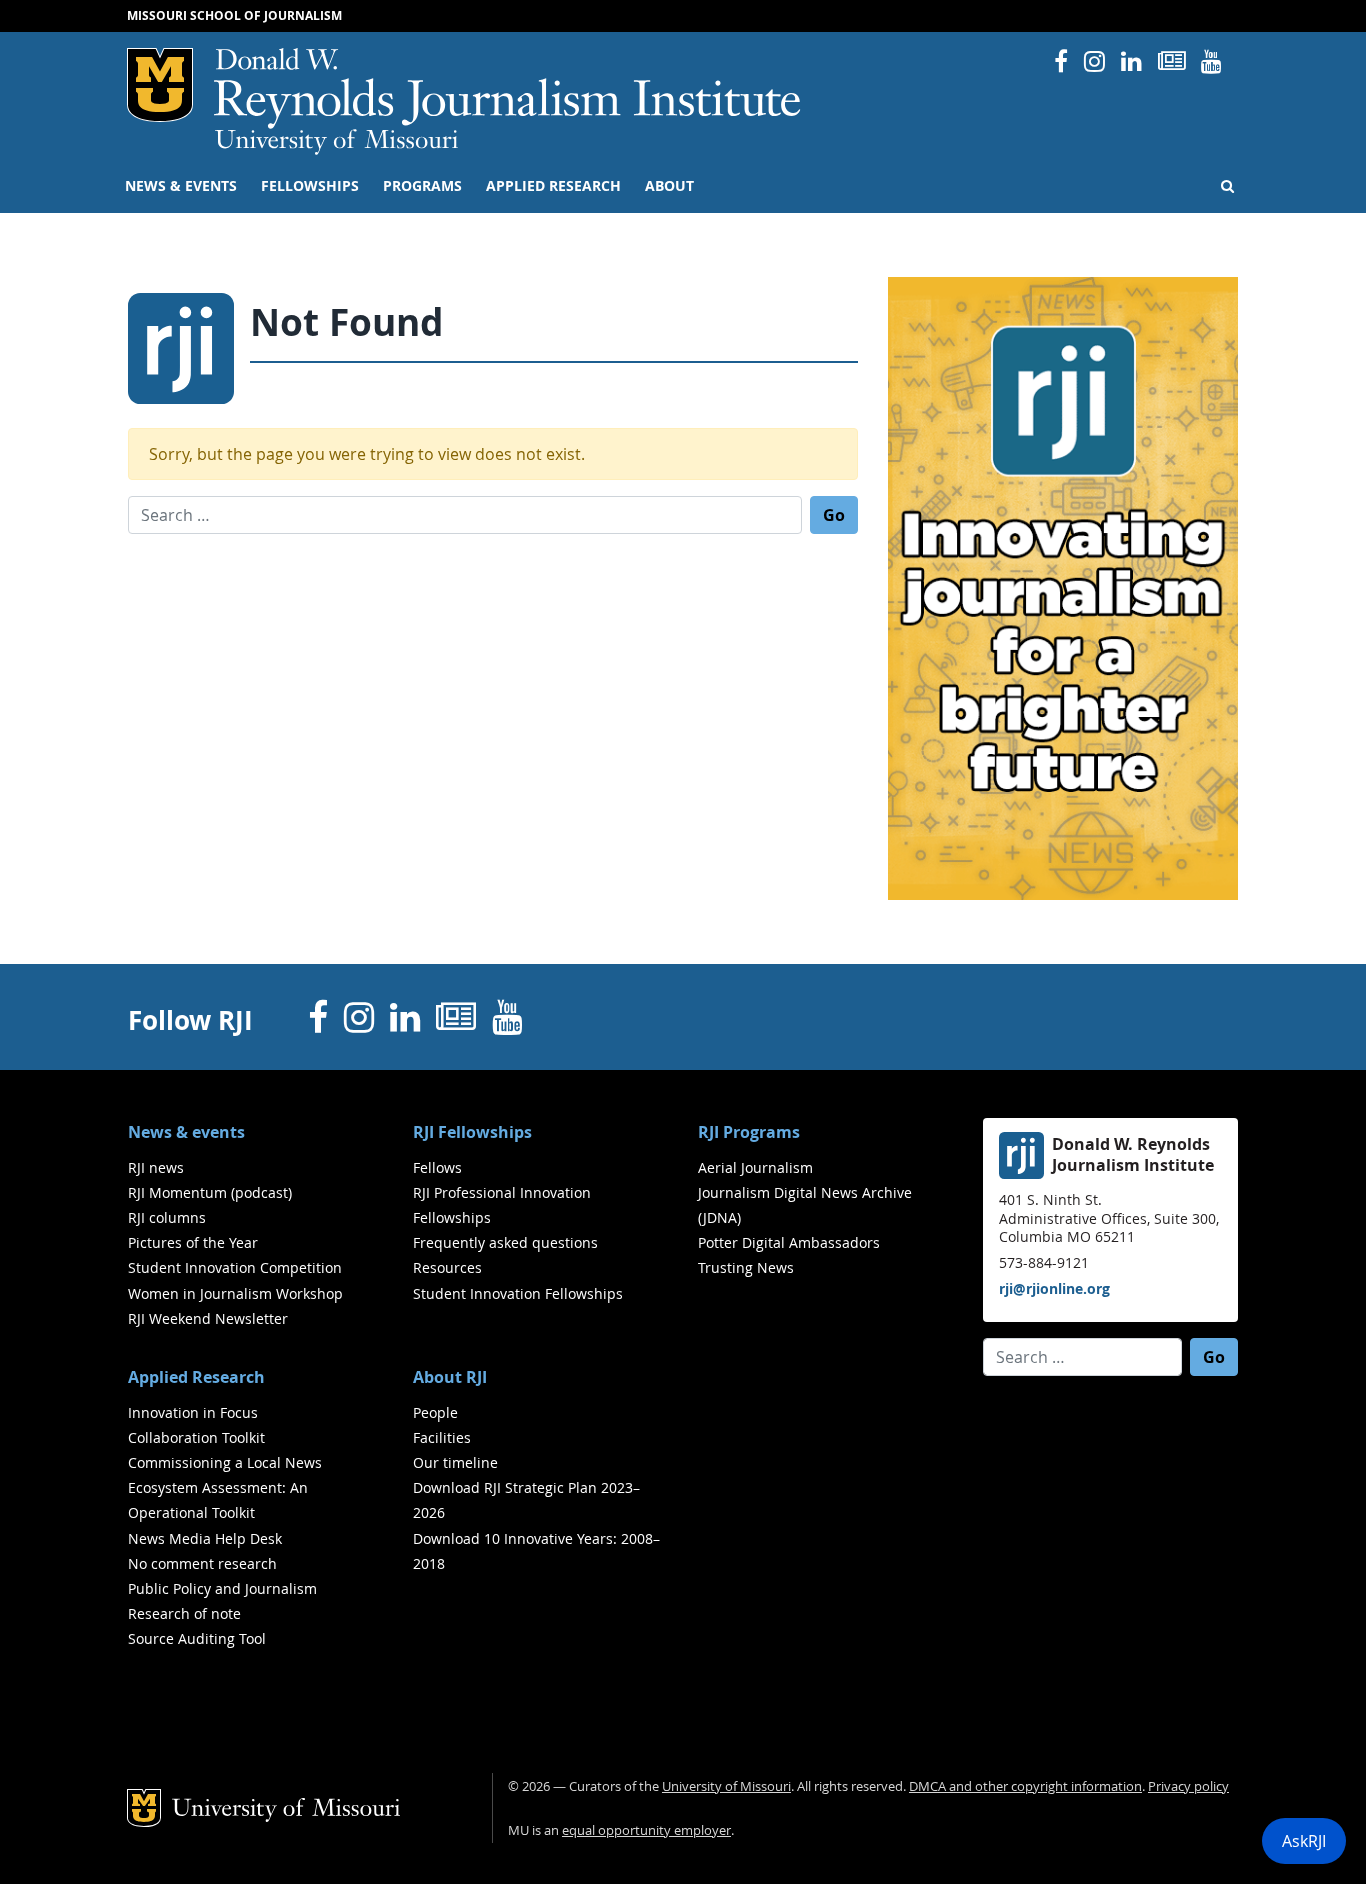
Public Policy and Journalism (222, 1588)
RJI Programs (749, 1132)
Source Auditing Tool (197, 1638)
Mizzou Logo (160, 85)
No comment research (202, 1563)
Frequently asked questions (505, 1242)
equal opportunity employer (646, 1830)
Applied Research (553, 186)
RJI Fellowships (472, 1132)
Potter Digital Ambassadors (789, 1242)
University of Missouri (336, 142)
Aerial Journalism (755, 1167)
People (435, 1412)
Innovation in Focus (193, 1412)
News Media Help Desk (205, 1538)
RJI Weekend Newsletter (208, 1318)
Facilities (442, 1437)
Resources (447, 1267)
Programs (422, 186)
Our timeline (455, 1462)
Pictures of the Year (193, 1242)
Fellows (437, 1167)
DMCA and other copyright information (1025, 1786)
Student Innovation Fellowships (518, 1293)
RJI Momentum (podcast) (210, 1192)
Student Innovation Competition (235, 1267)
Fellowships (310, 186)
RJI (508, 88)
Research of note (184, 1613)
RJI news (156, 1167)
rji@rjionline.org (1054, 1288)
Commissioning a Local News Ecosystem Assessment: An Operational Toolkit (225, 1487)
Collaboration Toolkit (196, 1437)
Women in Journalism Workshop (235, 1293)
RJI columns (167, 1217)
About (669, 186)
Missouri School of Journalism (234, 15)
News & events (181, 186)
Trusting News (746, 1267)
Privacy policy (1188, 1786)
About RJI (450, 1377)
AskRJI (1304, 1841)
